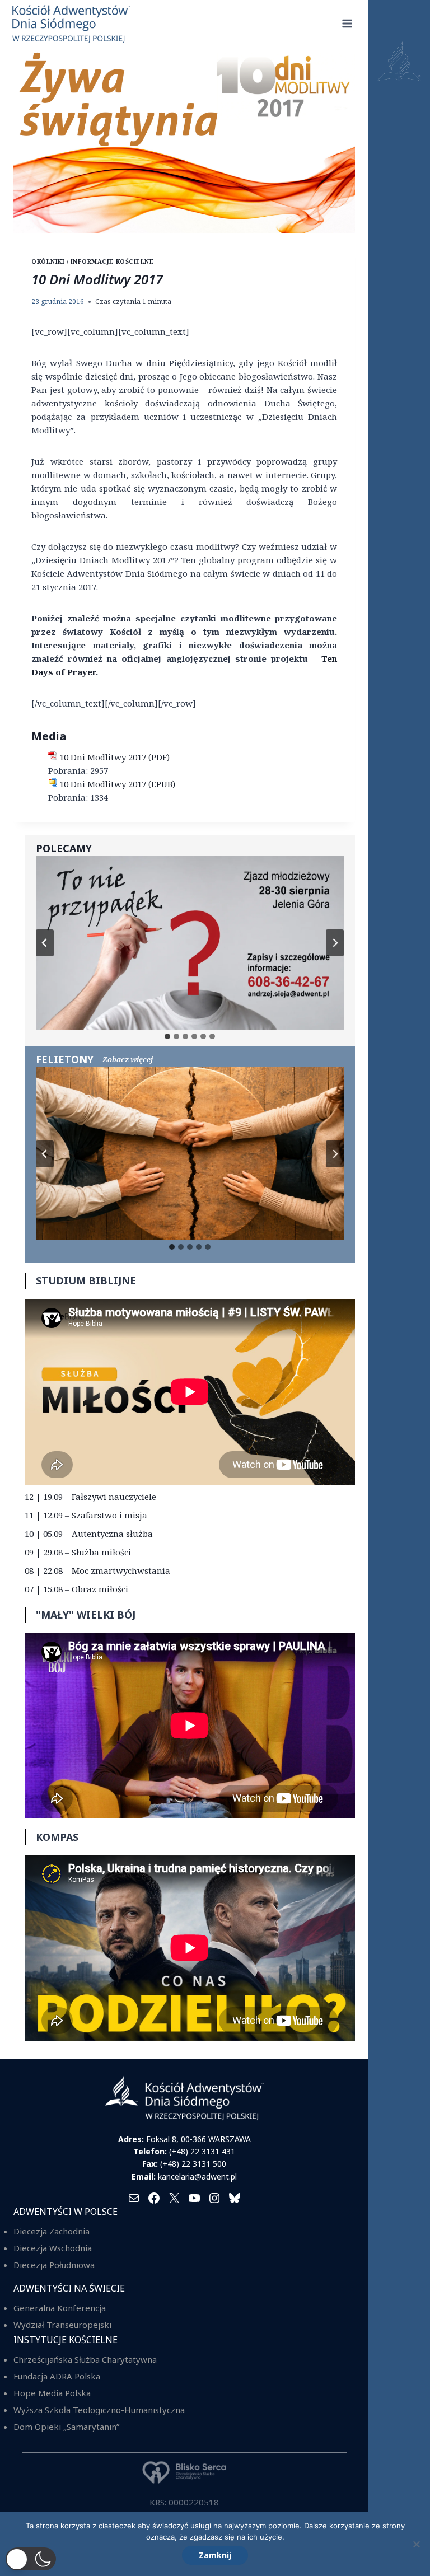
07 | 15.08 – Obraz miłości (76, 1589)
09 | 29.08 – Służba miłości (78, 1552)
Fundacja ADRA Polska (57, 2376)
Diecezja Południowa (54, 2265)
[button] (31, 2559)
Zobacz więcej (128, 1059)
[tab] (167, 1036)
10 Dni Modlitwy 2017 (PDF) (114, 757)
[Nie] (416, 2544)
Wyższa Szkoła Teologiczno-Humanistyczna (99, 2410)
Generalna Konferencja (60, 2308)
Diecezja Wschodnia (53, 2248)
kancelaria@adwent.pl (197, 2177)
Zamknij (215, 2555)
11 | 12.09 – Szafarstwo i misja (86, 1515)
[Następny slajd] (335, 943)
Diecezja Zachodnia (52, 2231)
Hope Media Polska (52, 2393)
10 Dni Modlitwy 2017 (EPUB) (117, 784)
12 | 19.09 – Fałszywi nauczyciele (90, 1497)
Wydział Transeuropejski (62, 2325)
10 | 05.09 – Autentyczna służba (89, 1534)
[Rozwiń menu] (347, 23)
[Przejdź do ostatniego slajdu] (45, 943)
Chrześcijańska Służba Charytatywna (85, 2359)
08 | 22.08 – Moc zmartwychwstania (97, 1570)
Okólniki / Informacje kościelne (92, 261)
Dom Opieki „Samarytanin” (66, 2427)
